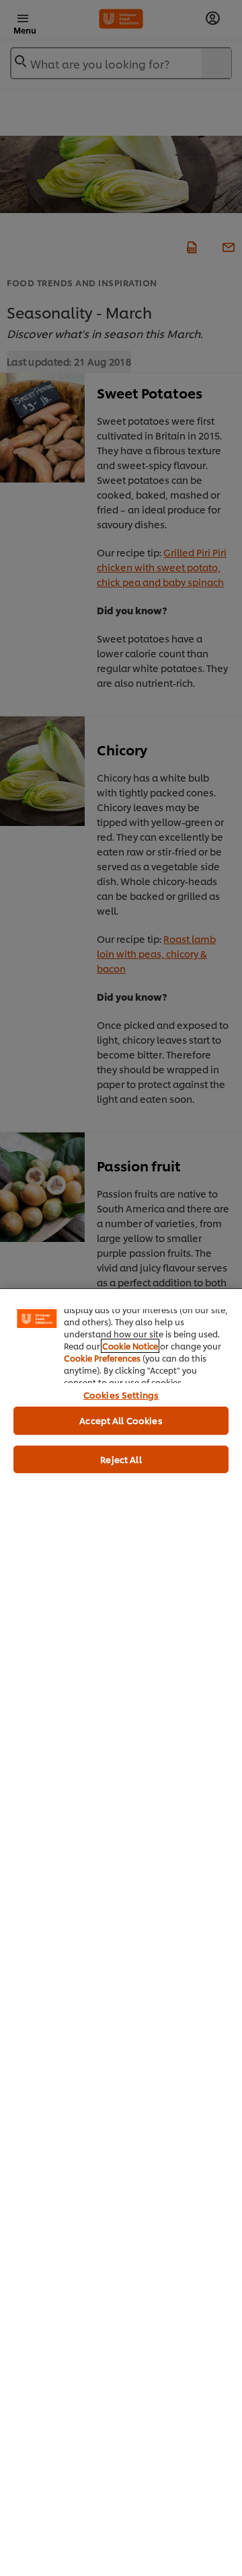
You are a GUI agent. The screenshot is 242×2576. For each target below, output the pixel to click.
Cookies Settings (121, 1395)
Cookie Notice (130, 1346)
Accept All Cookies (121, 1420)
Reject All (121, 1459)
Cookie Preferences (102, 1358)
